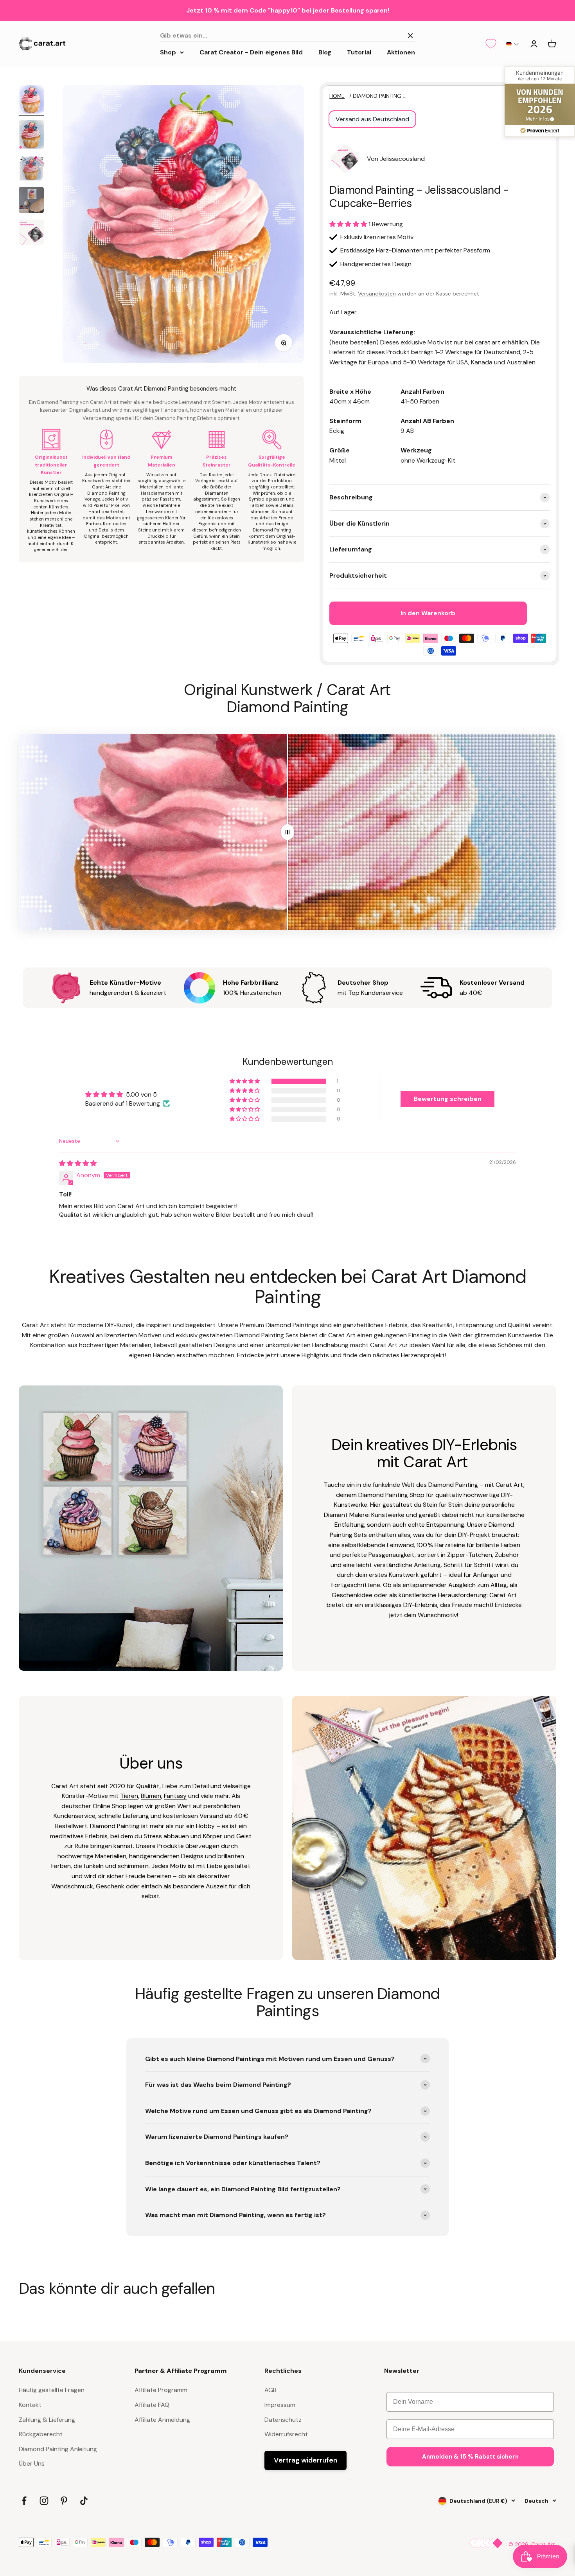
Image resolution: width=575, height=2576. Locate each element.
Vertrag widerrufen (305, 2460)
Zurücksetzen (380, 35)
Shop (168, 52)
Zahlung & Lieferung (47, 2420)
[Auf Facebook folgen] (24, 2501)
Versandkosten (377, 294)
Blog (325, 52)
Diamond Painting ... (380, 96)
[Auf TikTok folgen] (84, 2501)
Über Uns (32, 2463)
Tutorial (359, 52)
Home (337, 96)
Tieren (129, 1796)
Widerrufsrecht (286, 2434)
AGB (270, 2390)
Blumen (151, 1796)
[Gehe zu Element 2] (31, 136)
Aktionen (401, 52)
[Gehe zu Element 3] (31, 169)
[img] (78, 1163)
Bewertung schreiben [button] (448, 1099)
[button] (513, 44)
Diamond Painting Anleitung (58, 2449)
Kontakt (30, 2405)
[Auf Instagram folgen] (44, 2501)
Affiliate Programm (161, 2390)
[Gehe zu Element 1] (31, 101)
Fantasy (175, 1796)
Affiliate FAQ (152, 2405)
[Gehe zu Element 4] (31, 201)
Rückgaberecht (41, 2434)
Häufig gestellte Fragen (52, 2390)
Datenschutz (283, 2420)
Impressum (280, 2405)
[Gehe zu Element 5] (31, 233)
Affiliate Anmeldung (162, 2420)
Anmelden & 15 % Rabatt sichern (470, 2457)
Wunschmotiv (437, 1615)
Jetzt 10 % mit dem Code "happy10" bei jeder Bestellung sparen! (288, 10)
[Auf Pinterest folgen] (64, 2501)
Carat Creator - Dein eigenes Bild (251, 52)
